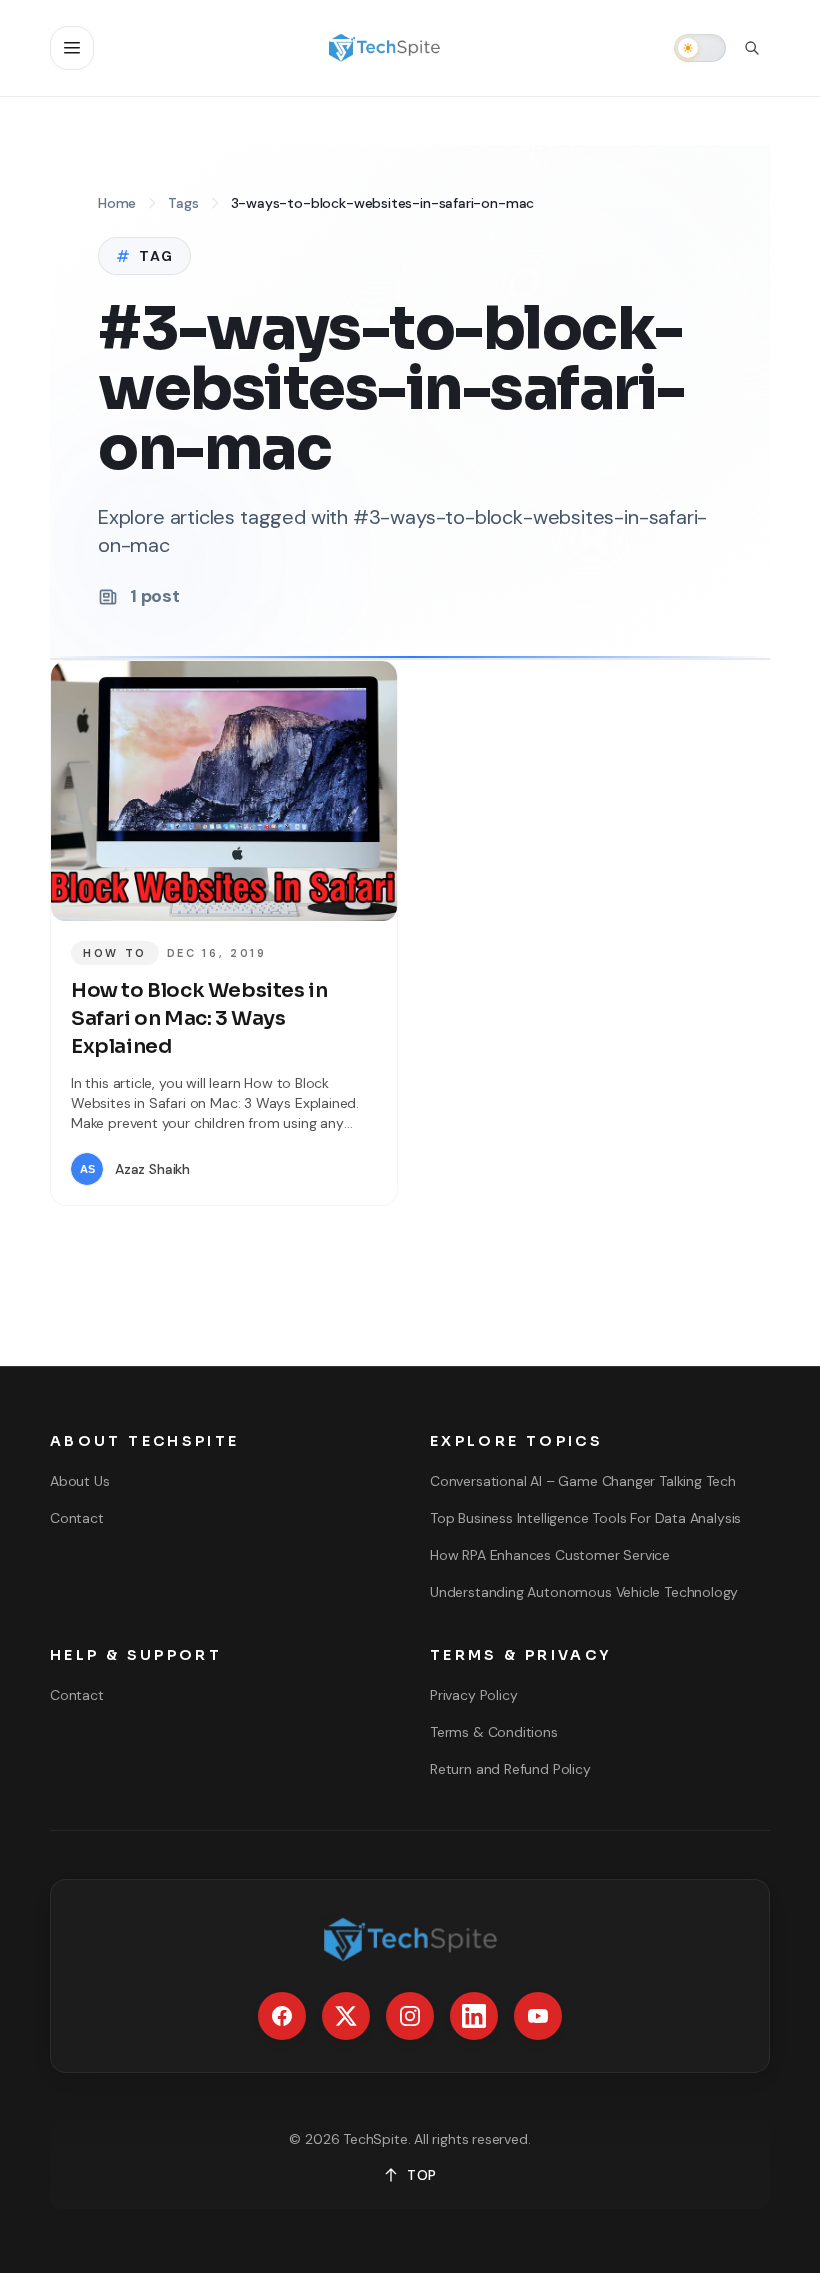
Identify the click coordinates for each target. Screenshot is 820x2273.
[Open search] (752, 48)
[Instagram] (410, 2016)
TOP (422, 2175)
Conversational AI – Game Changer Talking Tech (583, 1481)
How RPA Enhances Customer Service (550, 1555)
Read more (318, 1169)
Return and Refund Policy (510, 1769)
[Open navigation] (72, 48)
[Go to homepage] (384, 48)
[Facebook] (282, 2016)
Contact (77, 1518)
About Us (80, 1481)
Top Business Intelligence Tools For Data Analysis (585, 1518)
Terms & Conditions (494, 1732)
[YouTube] (538, 2016)
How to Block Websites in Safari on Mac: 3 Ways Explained (199, 1018)
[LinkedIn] (474, 2016)
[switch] (700, 48)
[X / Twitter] (346, 2016)
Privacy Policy (473, 1695)
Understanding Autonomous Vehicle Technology (584, 1592)
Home (117, 203)
